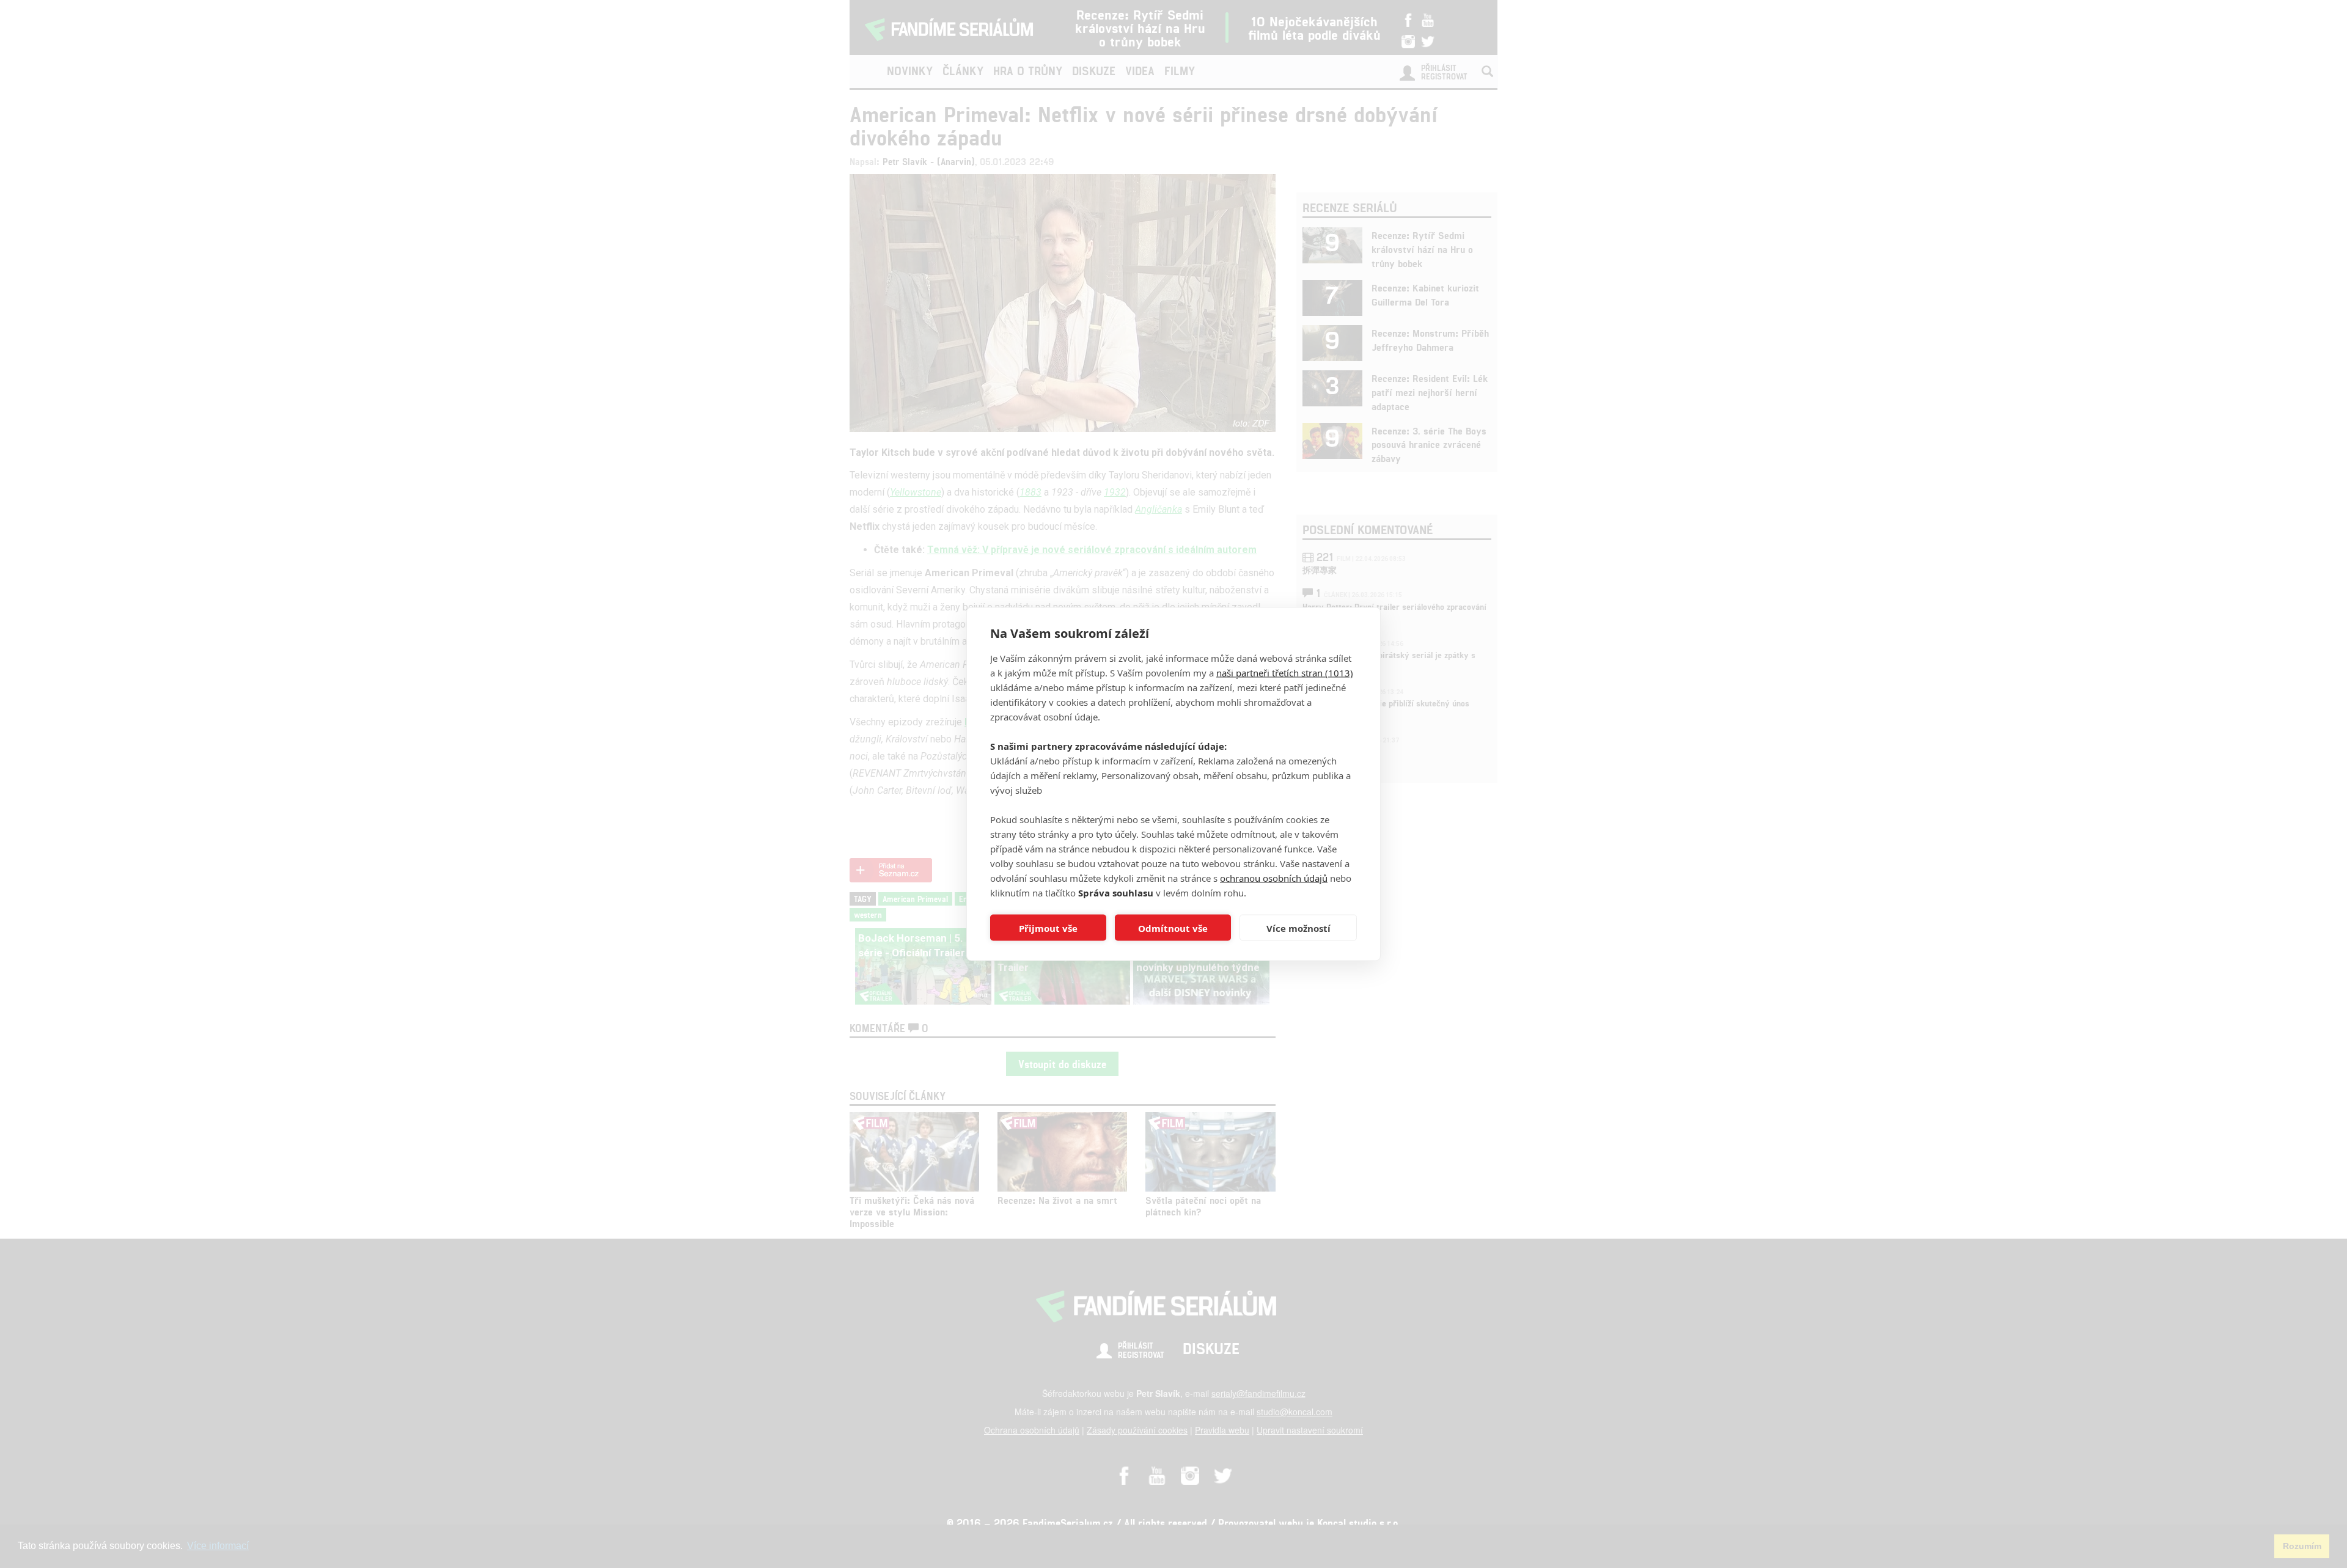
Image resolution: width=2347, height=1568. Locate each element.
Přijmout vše (1048, 928)
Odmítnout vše (1173, 928)
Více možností (1298, 928)
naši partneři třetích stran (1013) (1285, 673)
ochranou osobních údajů (1274, 878)
